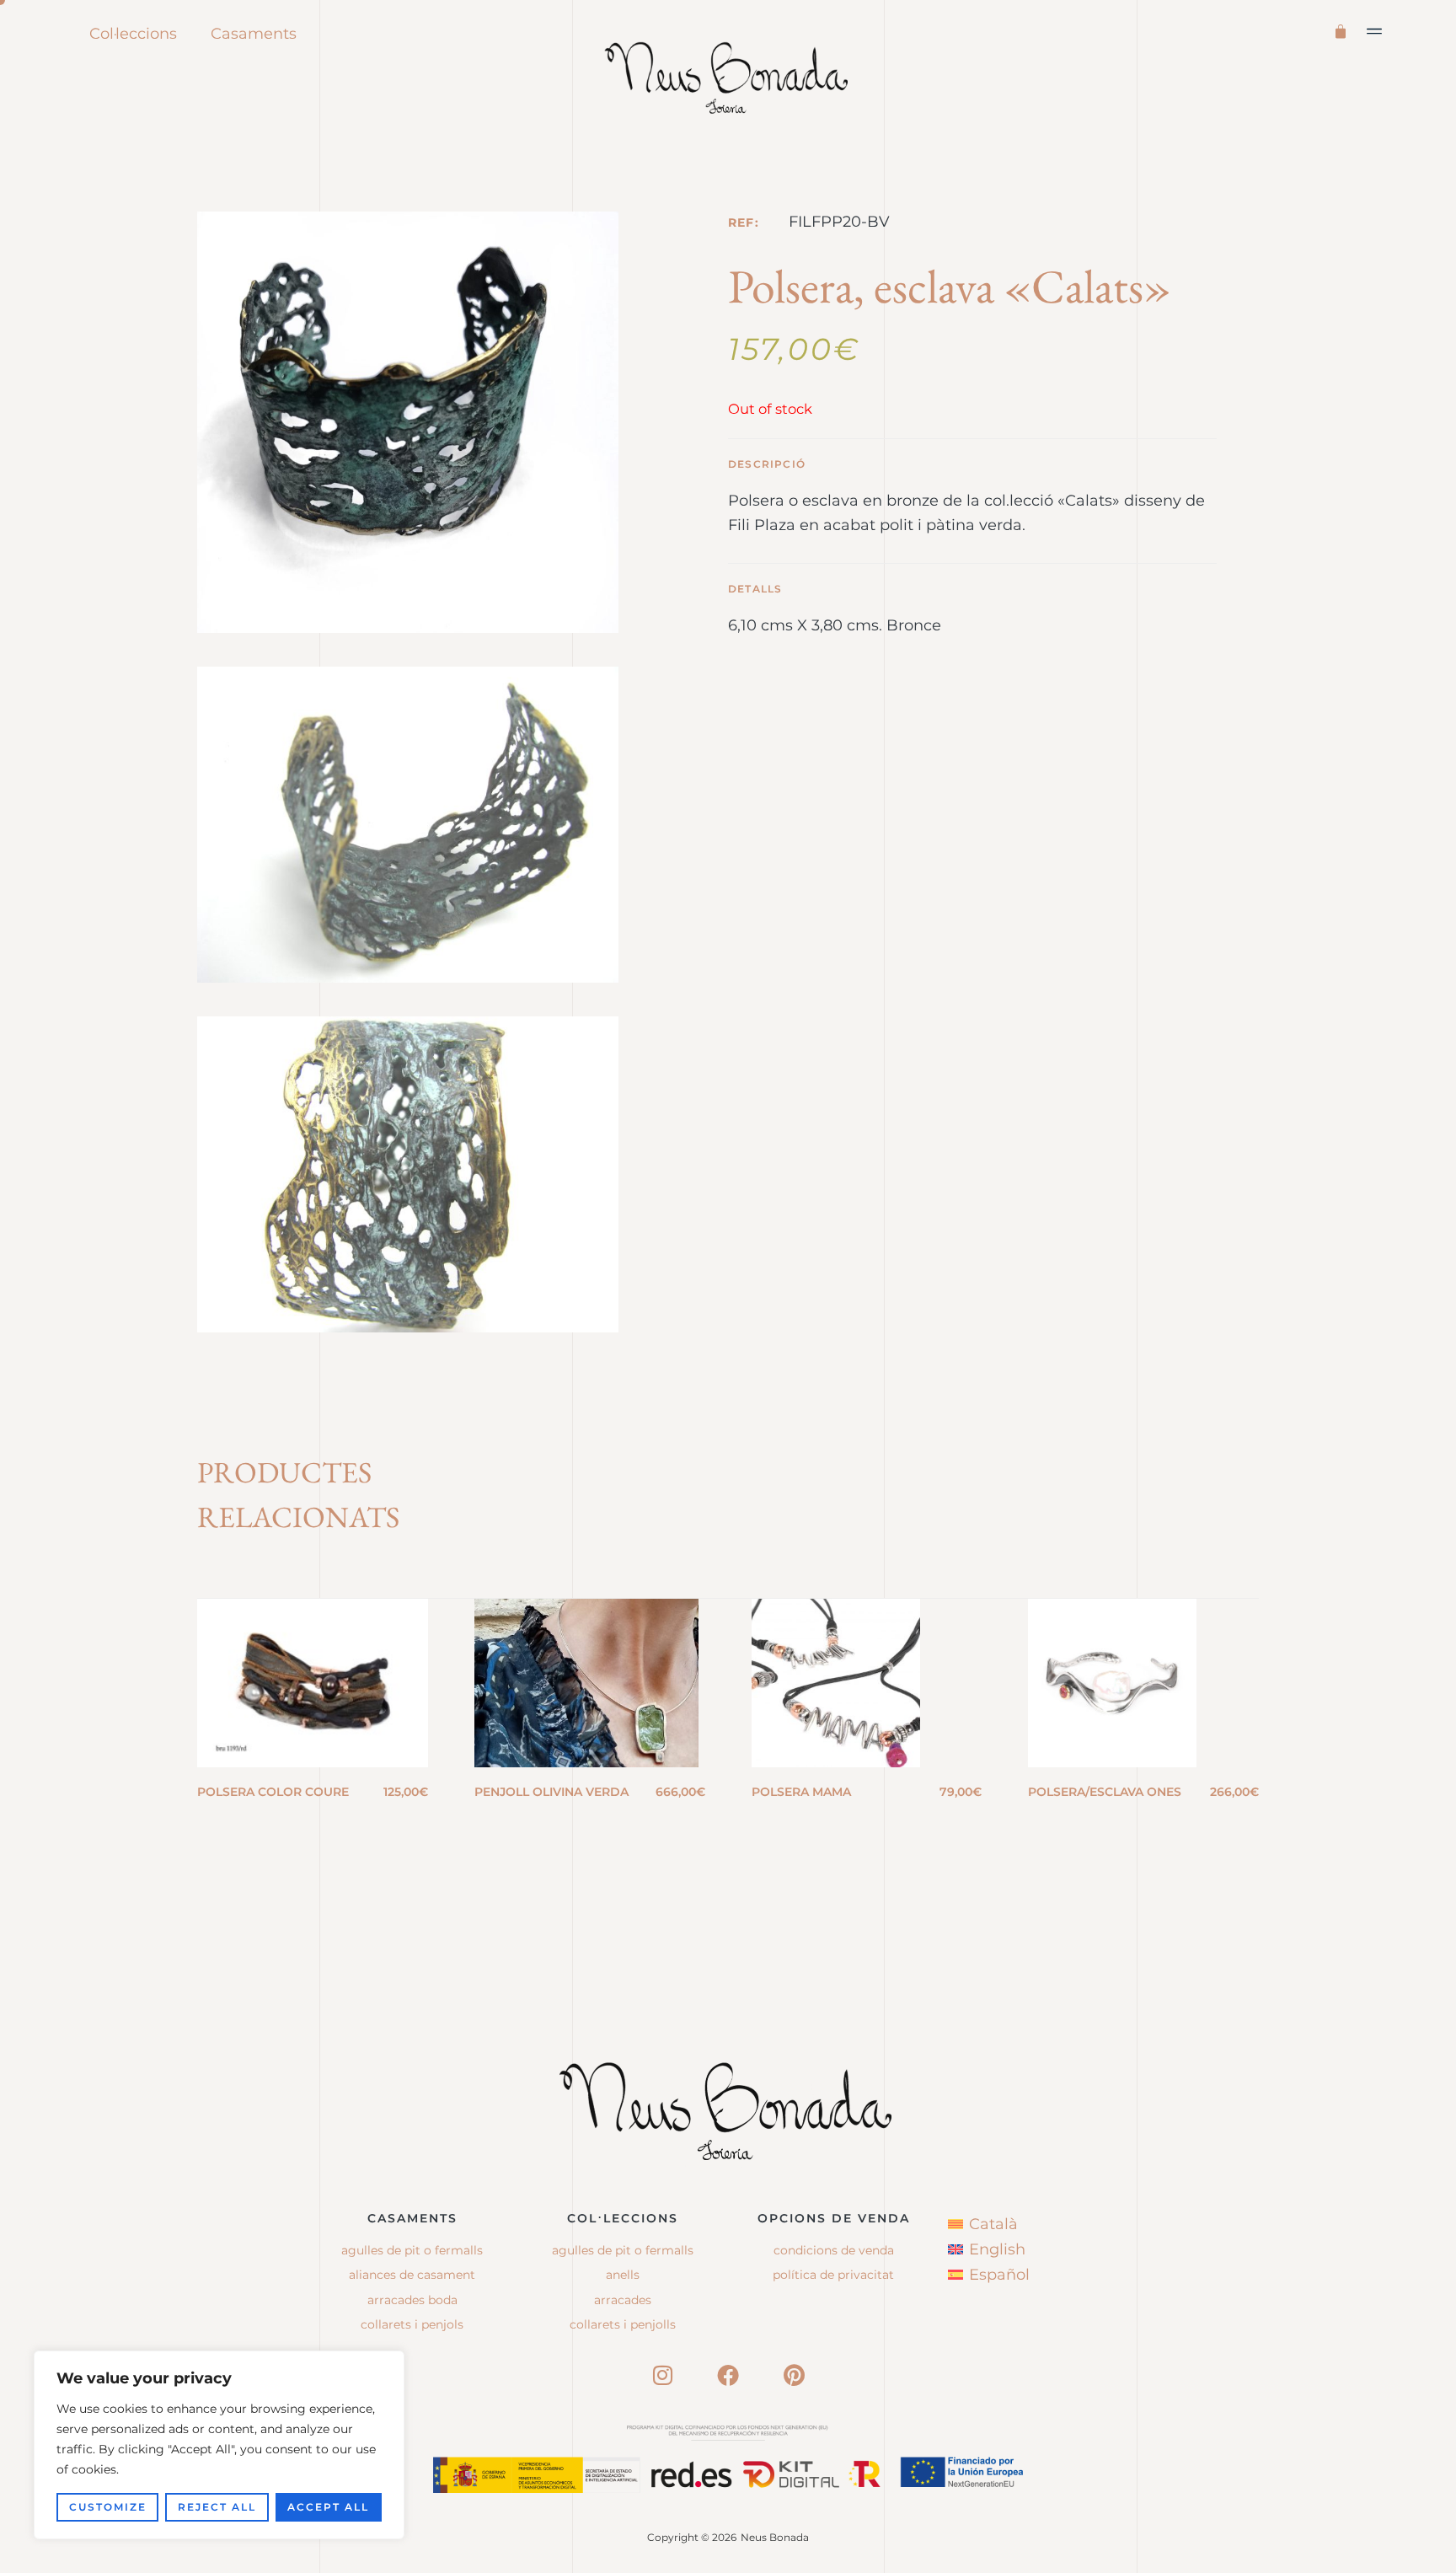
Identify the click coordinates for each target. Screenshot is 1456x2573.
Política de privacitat (833, 2275)
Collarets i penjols (412, 2324)
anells (623, 2275)
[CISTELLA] (1344, 30)
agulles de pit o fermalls (623, 2250)
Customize (108, 2507)
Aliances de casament (412, 2275)
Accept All (328, 2507)
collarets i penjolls (623, 2324)
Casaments (254, 34)
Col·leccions (133, 34)
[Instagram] (662, 2375)
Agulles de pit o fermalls (412, 2250)
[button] (1375, 31)
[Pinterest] (794, 2375)
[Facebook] (728, 2375)
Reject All (217, 2507)
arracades (623, 2300)
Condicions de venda (834, 2250)
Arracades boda (412, 2300)
